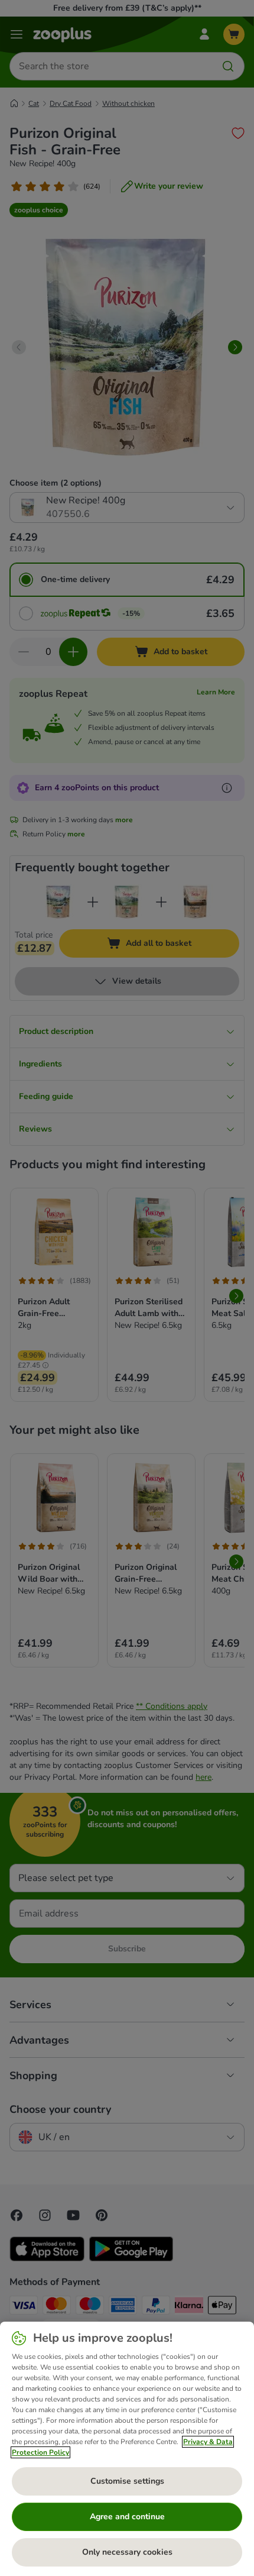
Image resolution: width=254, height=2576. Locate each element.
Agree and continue (127, 2517)
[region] (127, 2449)
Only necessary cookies (127, 2552)
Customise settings (127, 2481)
